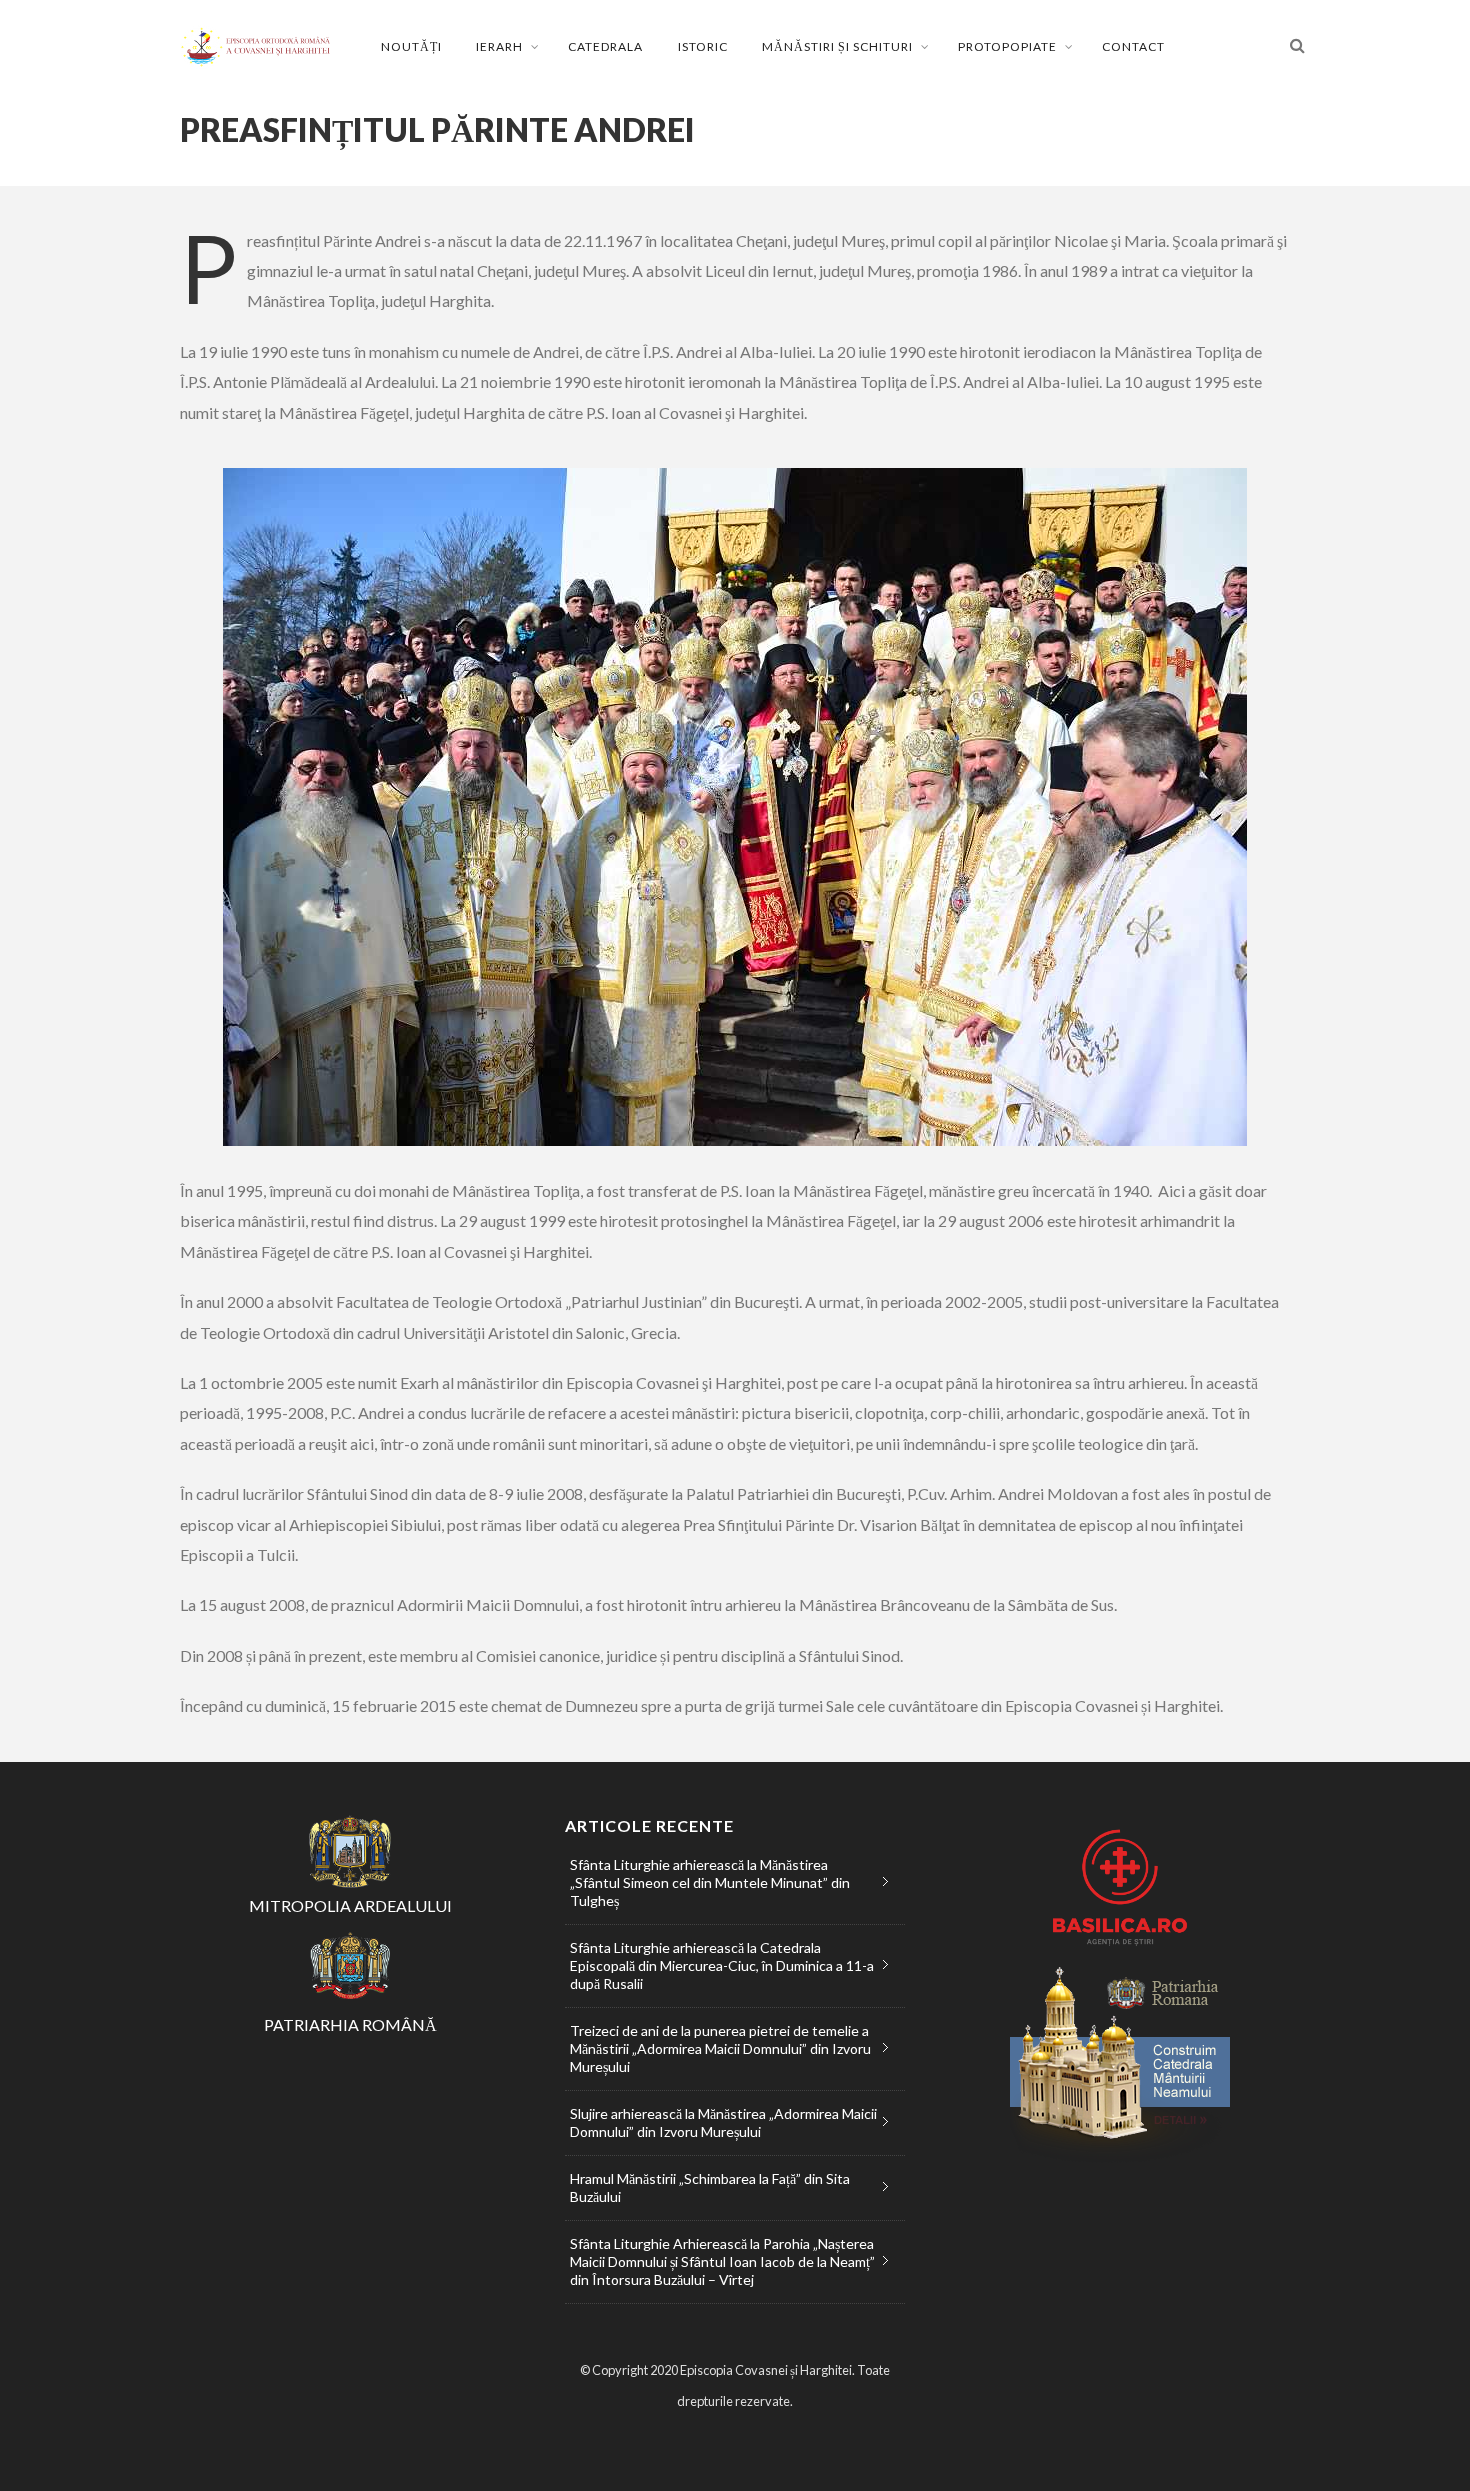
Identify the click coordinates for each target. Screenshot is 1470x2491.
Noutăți (411, 46)
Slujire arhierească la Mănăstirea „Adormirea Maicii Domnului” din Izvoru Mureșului (723, 2122)
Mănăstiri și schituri (837, 46)
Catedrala (605, 46)
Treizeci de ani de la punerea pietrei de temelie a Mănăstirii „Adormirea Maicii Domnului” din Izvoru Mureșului (720, 2048)
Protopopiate (1007, 46)
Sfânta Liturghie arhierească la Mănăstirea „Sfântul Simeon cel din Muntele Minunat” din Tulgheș (710, 1882)
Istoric (703, 46)
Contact (1133, 46)
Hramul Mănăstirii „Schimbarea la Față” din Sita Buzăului (710, 2187)
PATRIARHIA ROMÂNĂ (350, 2024)
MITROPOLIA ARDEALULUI (350, 1905)
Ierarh (499, 46)
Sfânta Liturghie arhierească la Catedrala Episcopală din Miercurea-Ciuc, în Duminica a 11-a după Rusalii (722, 1965)
